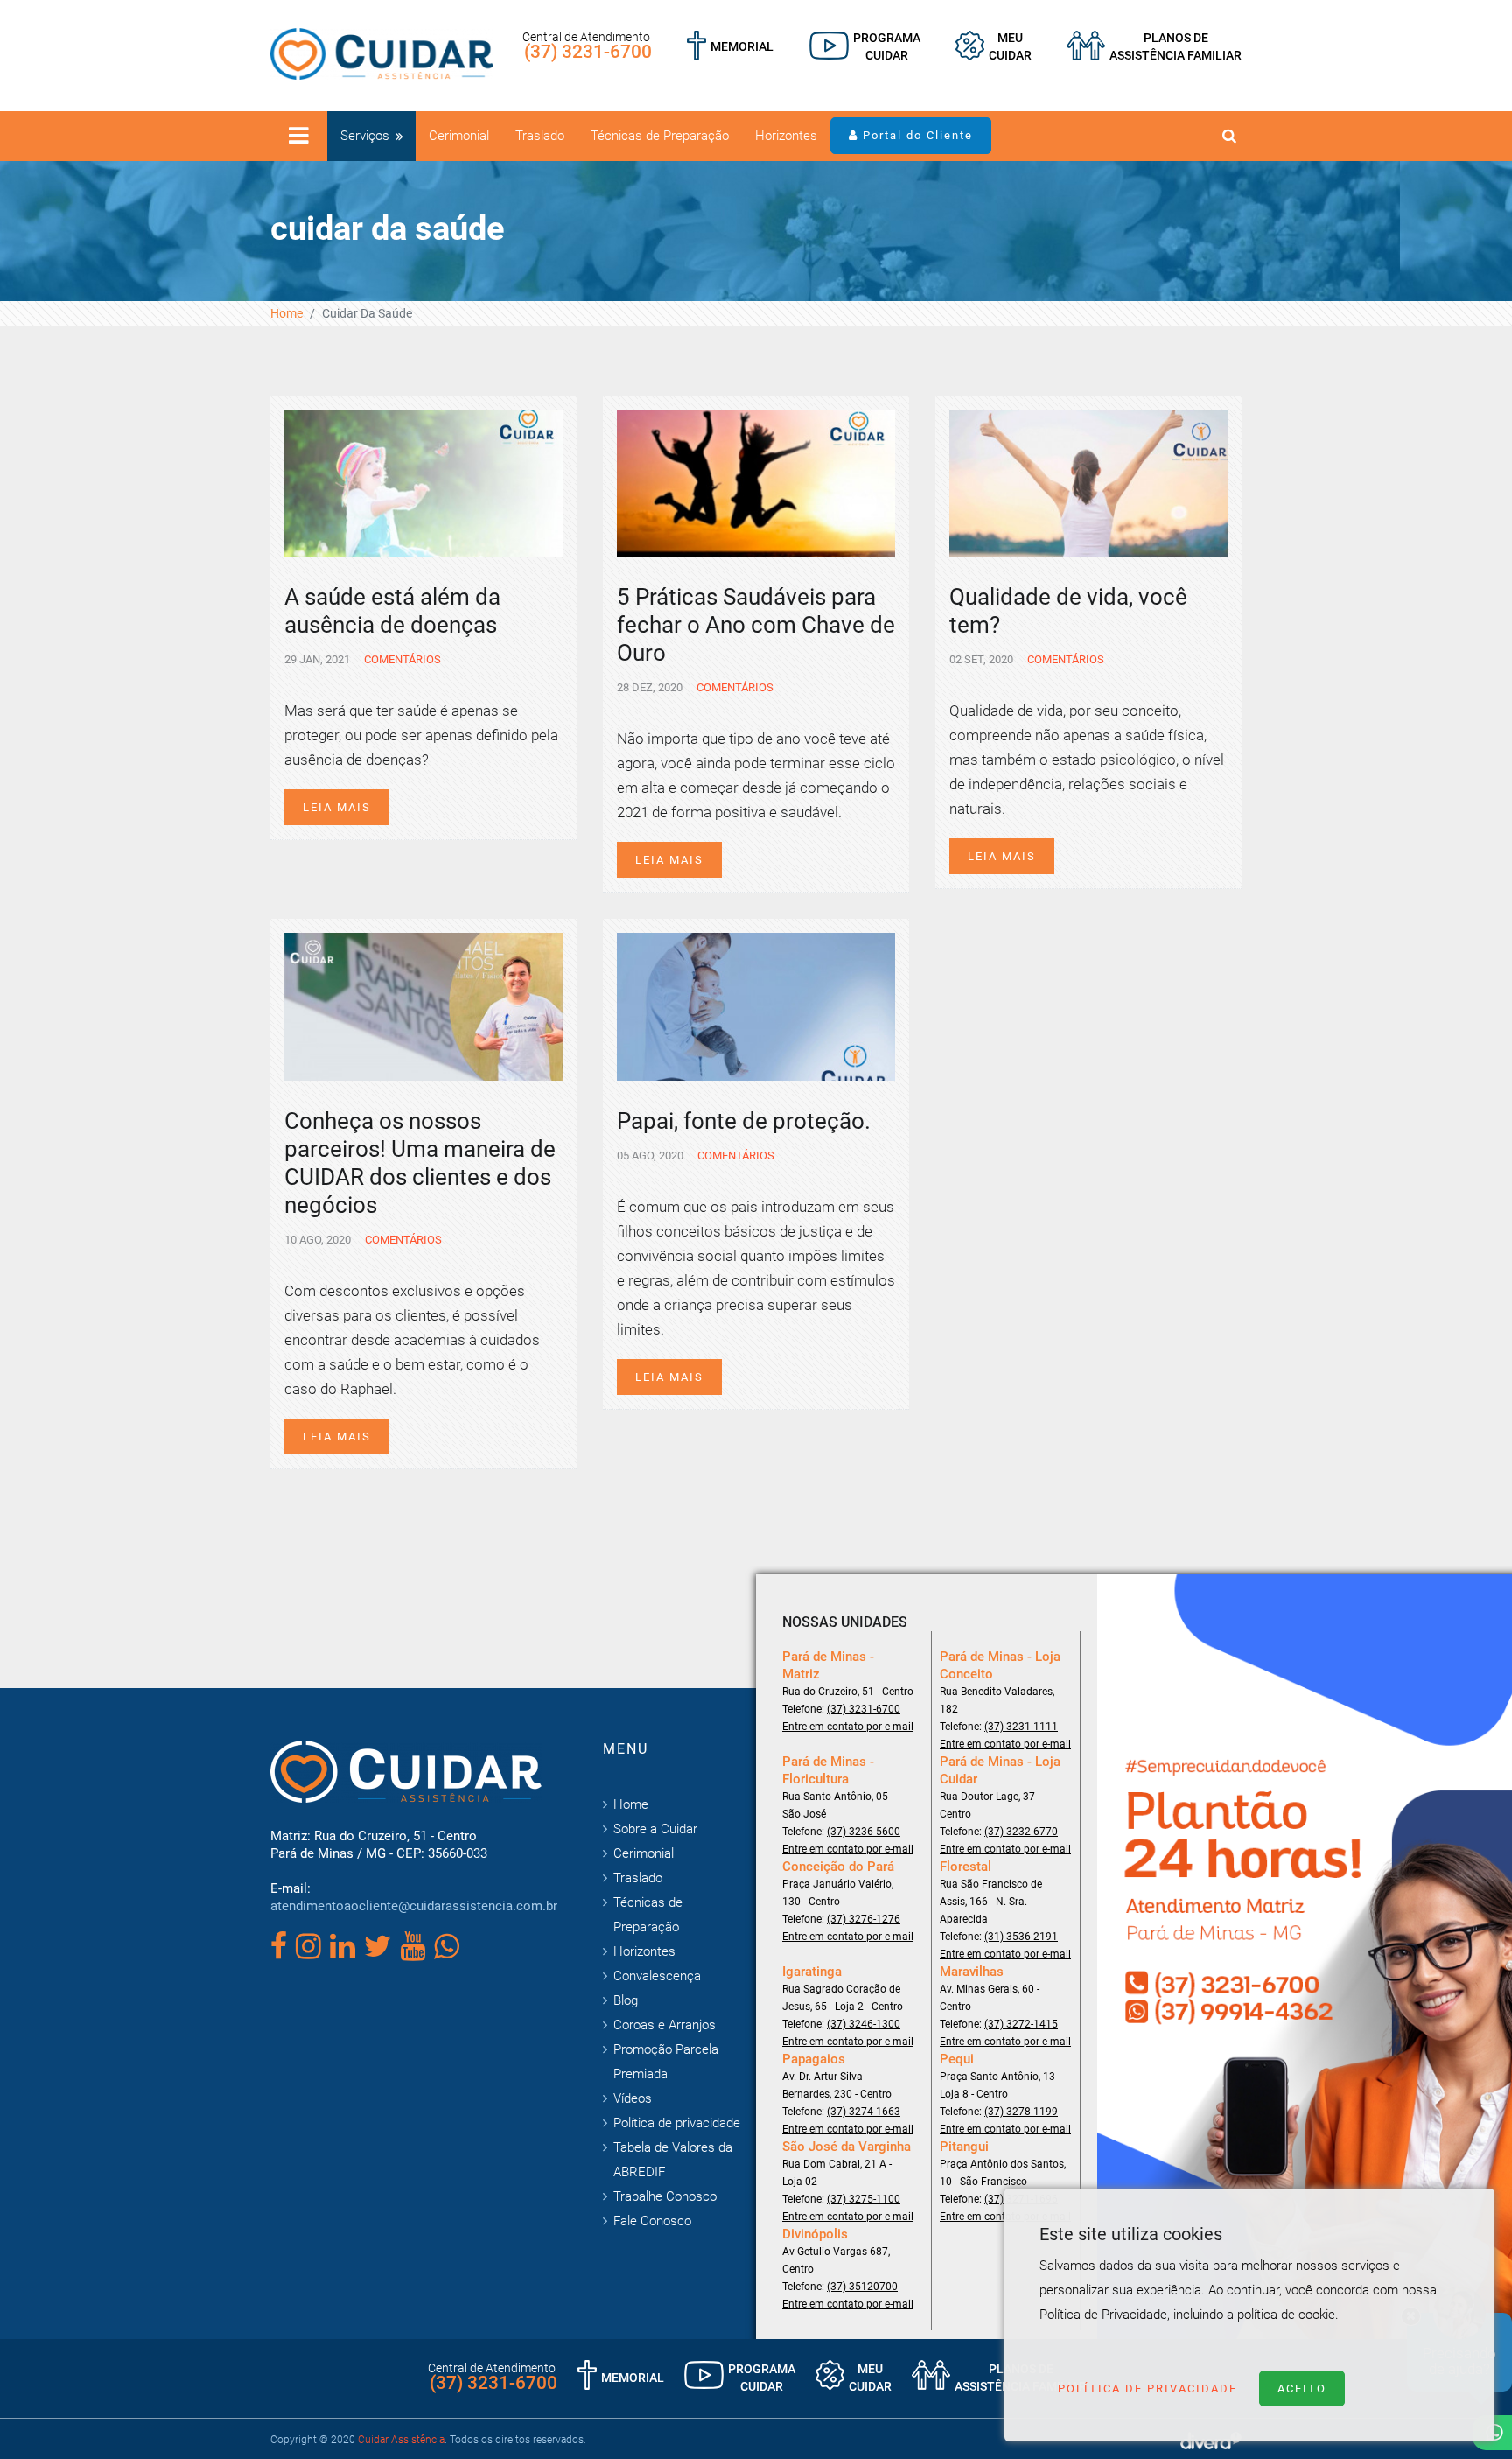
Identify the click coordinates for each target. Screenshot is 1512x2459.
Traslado (540, 136)
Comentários (401, 659)
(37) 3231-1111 (1021, 1727)
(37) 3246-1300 (864, 2024)
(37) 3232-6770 (1021, 1832)
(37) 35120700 (862, 2287)
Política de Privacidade (1148, 2389)
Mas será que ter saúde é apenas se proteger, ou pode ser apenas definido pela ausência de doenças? (421, 735)
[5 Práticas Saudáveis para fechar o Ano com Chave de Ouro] (756, 481)
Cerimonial (459, 136)
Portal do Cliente (916, 135)
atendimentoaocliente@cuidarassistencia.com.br (414, 1906)
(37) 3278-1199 (1021, 2112)
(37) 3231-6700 (588, 52)
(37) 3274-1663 (864, 2112)
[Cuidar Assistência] (382, 53)
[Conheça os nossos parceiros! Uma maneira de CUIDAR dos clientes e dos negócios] (423, 1005)
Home (287, 313)
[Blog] (865, 46)
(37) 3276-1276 (864, 1919)
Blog (626, 2000)
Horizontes (786, 136)
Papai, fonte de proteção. (744, 1121)
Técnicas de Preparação (660, 136)
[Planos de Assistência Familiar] (1154, 46)
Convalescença (657, 1976)
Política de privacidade (677, 2123)
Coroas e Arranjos (665, 2025)
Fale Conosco (652, 2221)
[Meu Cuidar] (994, 46)
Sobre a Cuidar (655, 1829)
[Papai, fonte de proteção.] (756, 1005)
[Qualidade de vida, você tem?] (1088, 481)
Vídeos (633, 2098)
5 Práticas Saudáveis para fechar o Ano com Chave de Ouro (756, 625)
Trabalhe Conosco (665, 2196)
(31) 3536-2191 (1021, 1937)
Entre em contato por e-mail (848, 1727)
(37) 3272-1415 (1021, 2024)
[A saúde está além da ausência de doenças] (423, 481)
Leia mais (337, 807)
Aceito (1302, 2389)
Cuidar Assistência (401, 2440)
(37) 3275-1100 (864, 2199)
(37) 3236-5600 (864, 1832)
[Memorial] (730, 46)
